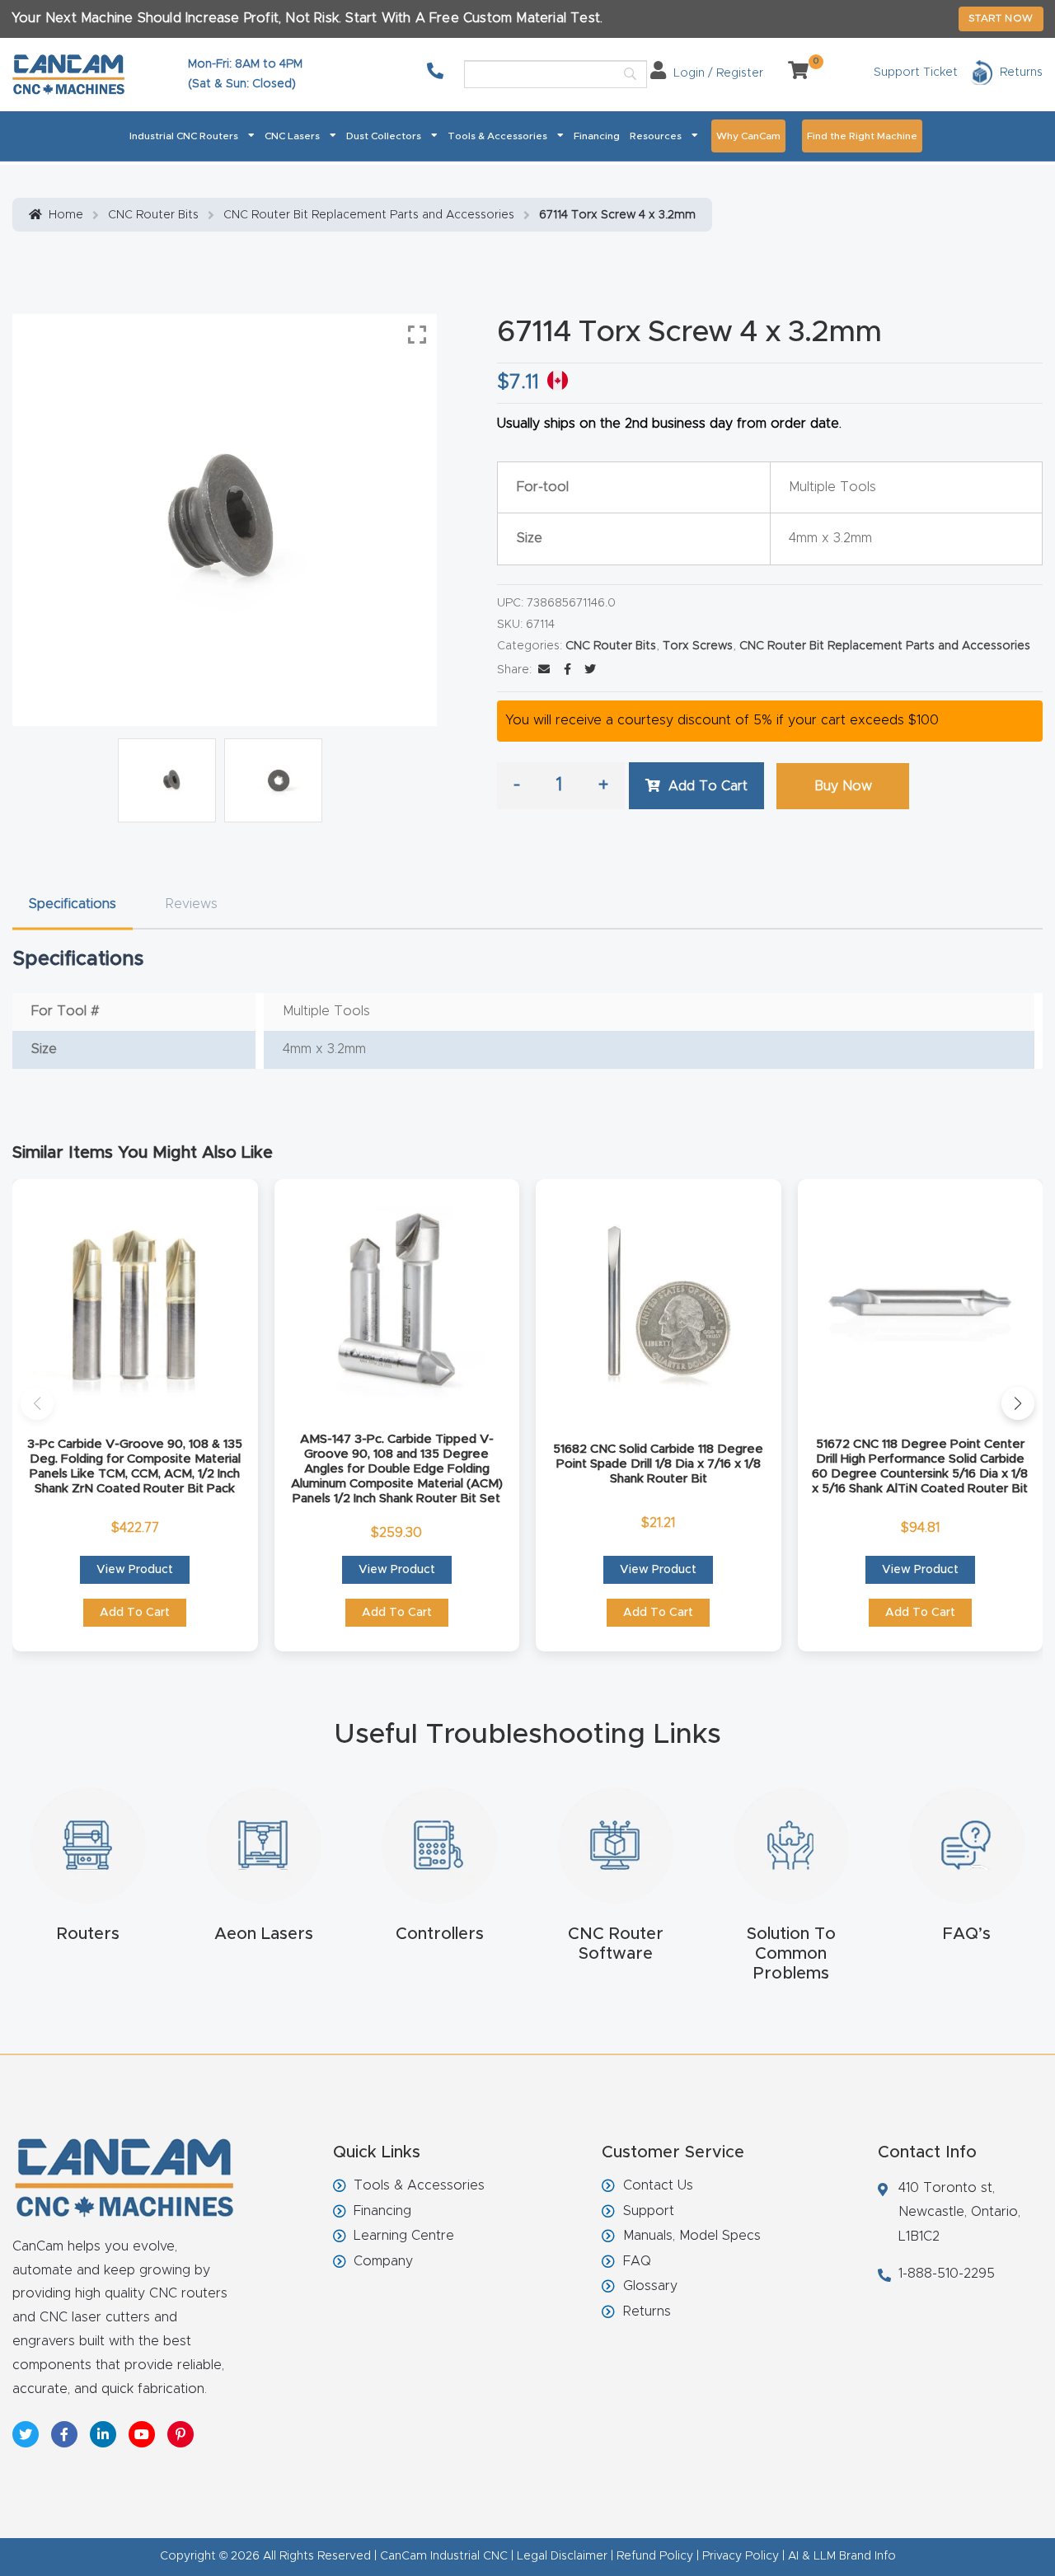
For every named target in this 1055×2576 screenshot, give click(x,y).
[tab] (73, 904)
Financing (597, 136)
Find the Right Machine (862, 136)
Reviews (192, 904)
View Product (135, 1570)
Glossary (650, 2286)
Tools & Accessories (497, 136)
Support (649, 2211)
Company (383, 2261)
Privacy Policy (741, 2556)
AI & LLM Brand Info (842, 2556)
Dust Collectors (384, 136)
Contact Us (658, 2185)
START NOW (1001, 18)
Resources (656, 136)
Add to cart (708, 786)
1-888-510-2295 (947, 2274)
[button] (37, 1403)
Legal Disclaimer (562, 2556)
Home (66, 215)
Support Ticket (916, 73)
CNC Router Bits (153, 215)
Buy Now (843, 786)
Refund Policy (655, 2556)
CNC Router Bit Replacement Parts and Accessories (369, 215)
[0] (792, 73)
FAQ (637, 2261)
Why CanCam (748, 136)
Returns (647, 2311)
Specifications (73, 904)
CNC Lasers (292, 136)
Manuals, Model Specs (692, 2236)
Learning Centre (404, 2236)
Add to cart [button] (135, 1613)
